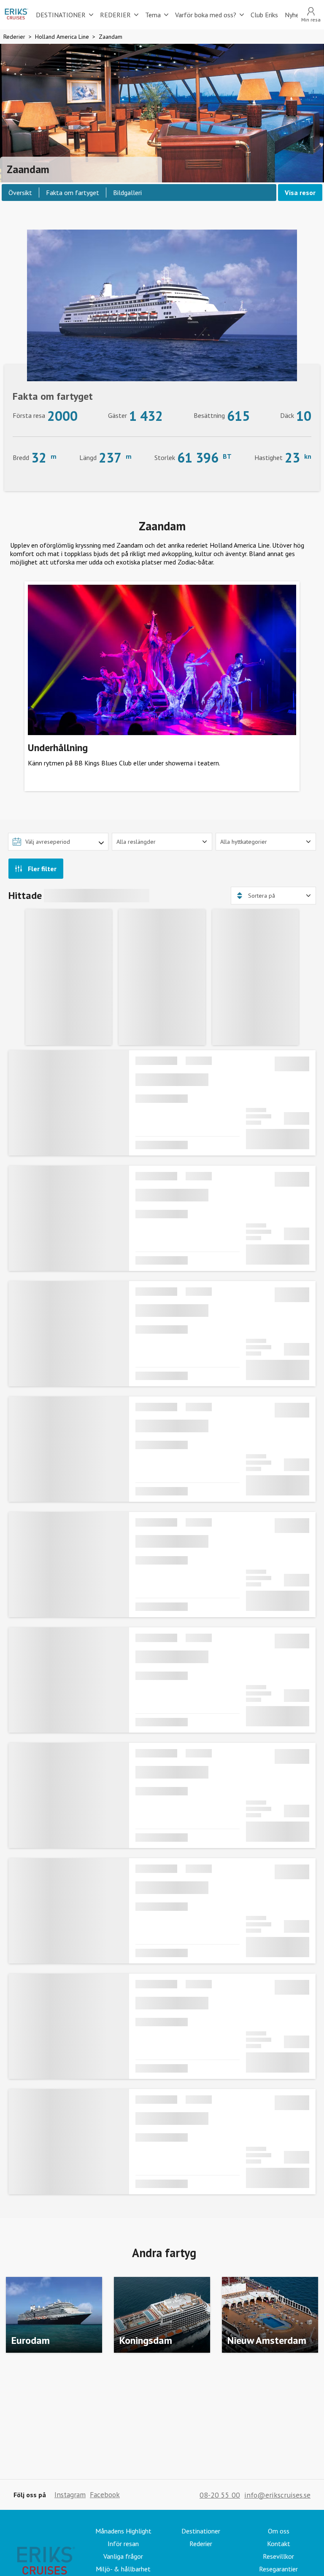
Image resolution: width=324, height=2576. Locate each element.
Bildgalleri (127, 193)
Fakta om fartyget (73, 193)
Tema (153, 15)
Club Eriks (264, 15)
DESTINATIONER (61, 15)
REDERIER (115, 15)
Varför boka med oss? (206, 15)
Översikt (20, 193)
